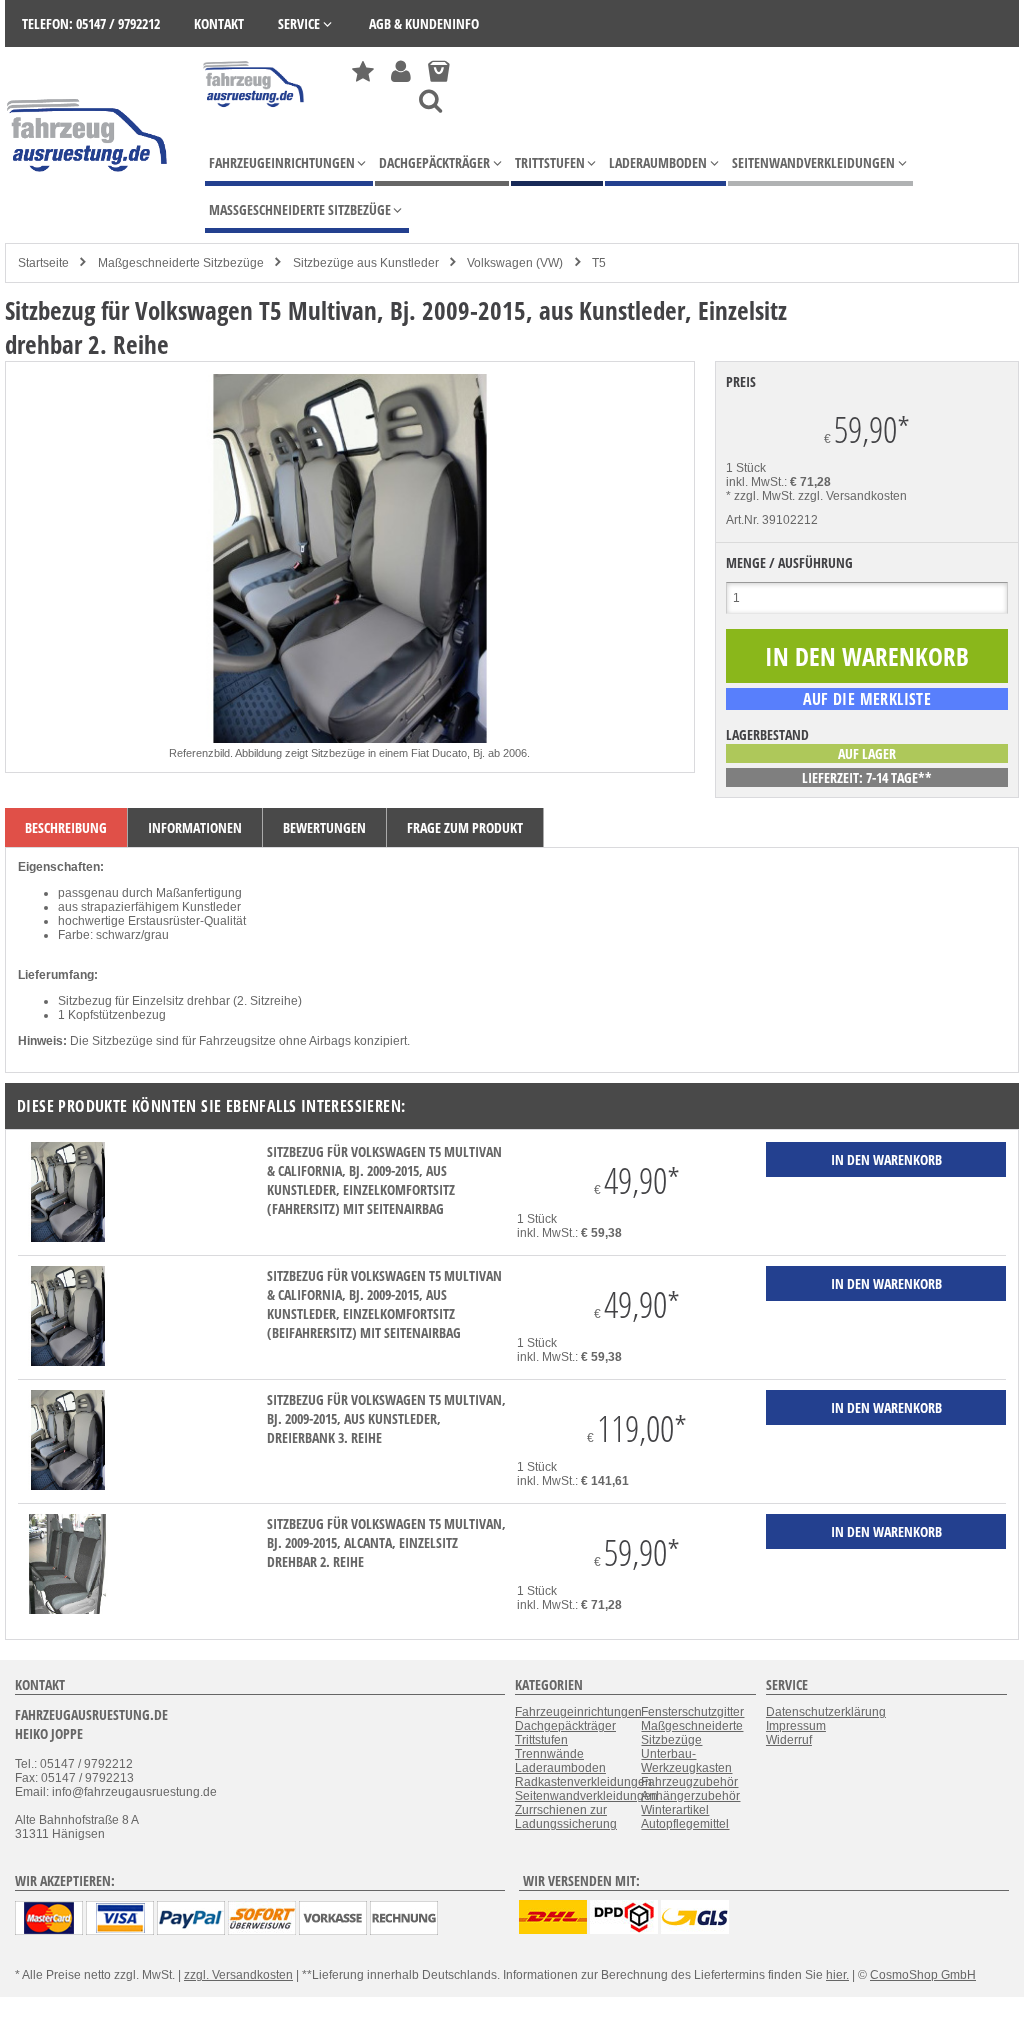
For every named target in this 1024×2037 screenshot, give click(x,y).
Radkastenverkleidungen (583, 1782)
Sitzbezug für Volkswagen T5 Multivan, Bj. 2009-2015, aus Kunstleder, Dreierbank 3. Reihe (386, 1418)
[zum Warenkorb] (438, 71)
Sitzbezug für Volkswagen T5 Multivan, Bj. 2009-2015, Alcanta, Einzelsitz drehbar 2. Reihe (386, 1542)
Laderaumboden (560, 1768)
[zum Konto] (401, 71)
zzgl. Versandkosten (852, 496)
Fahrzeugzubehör (689, 1782)
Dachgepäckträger (565, 1726)
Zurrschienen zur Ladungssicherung (566, 1817)
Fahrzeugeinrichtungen (578, 1712)
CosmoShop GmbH (923, 1975)
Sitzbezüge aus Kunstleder (366, 263)
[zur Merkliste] (363, 71)
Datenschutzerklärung (826, 1712)
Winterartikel (675, 1810)
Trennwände (549, 1754)
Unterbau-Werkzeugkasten (686, 1761)
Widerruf (789, 1740)
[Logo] (88, 202)
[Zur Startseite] (254, 112)
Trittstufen (541, 1740)
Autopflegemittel (685, 1824)
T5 (599, 263)
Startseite (43, 263)
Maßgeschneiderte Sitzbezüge (181, 263)
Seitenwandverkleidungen (586, 1796)
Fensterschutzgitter (692, 1712)
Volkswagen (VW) (515, 263)
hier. (837, 1975)
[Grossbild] (350, 739)
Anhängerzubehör (690, 1796)
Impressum (796, 1726)
